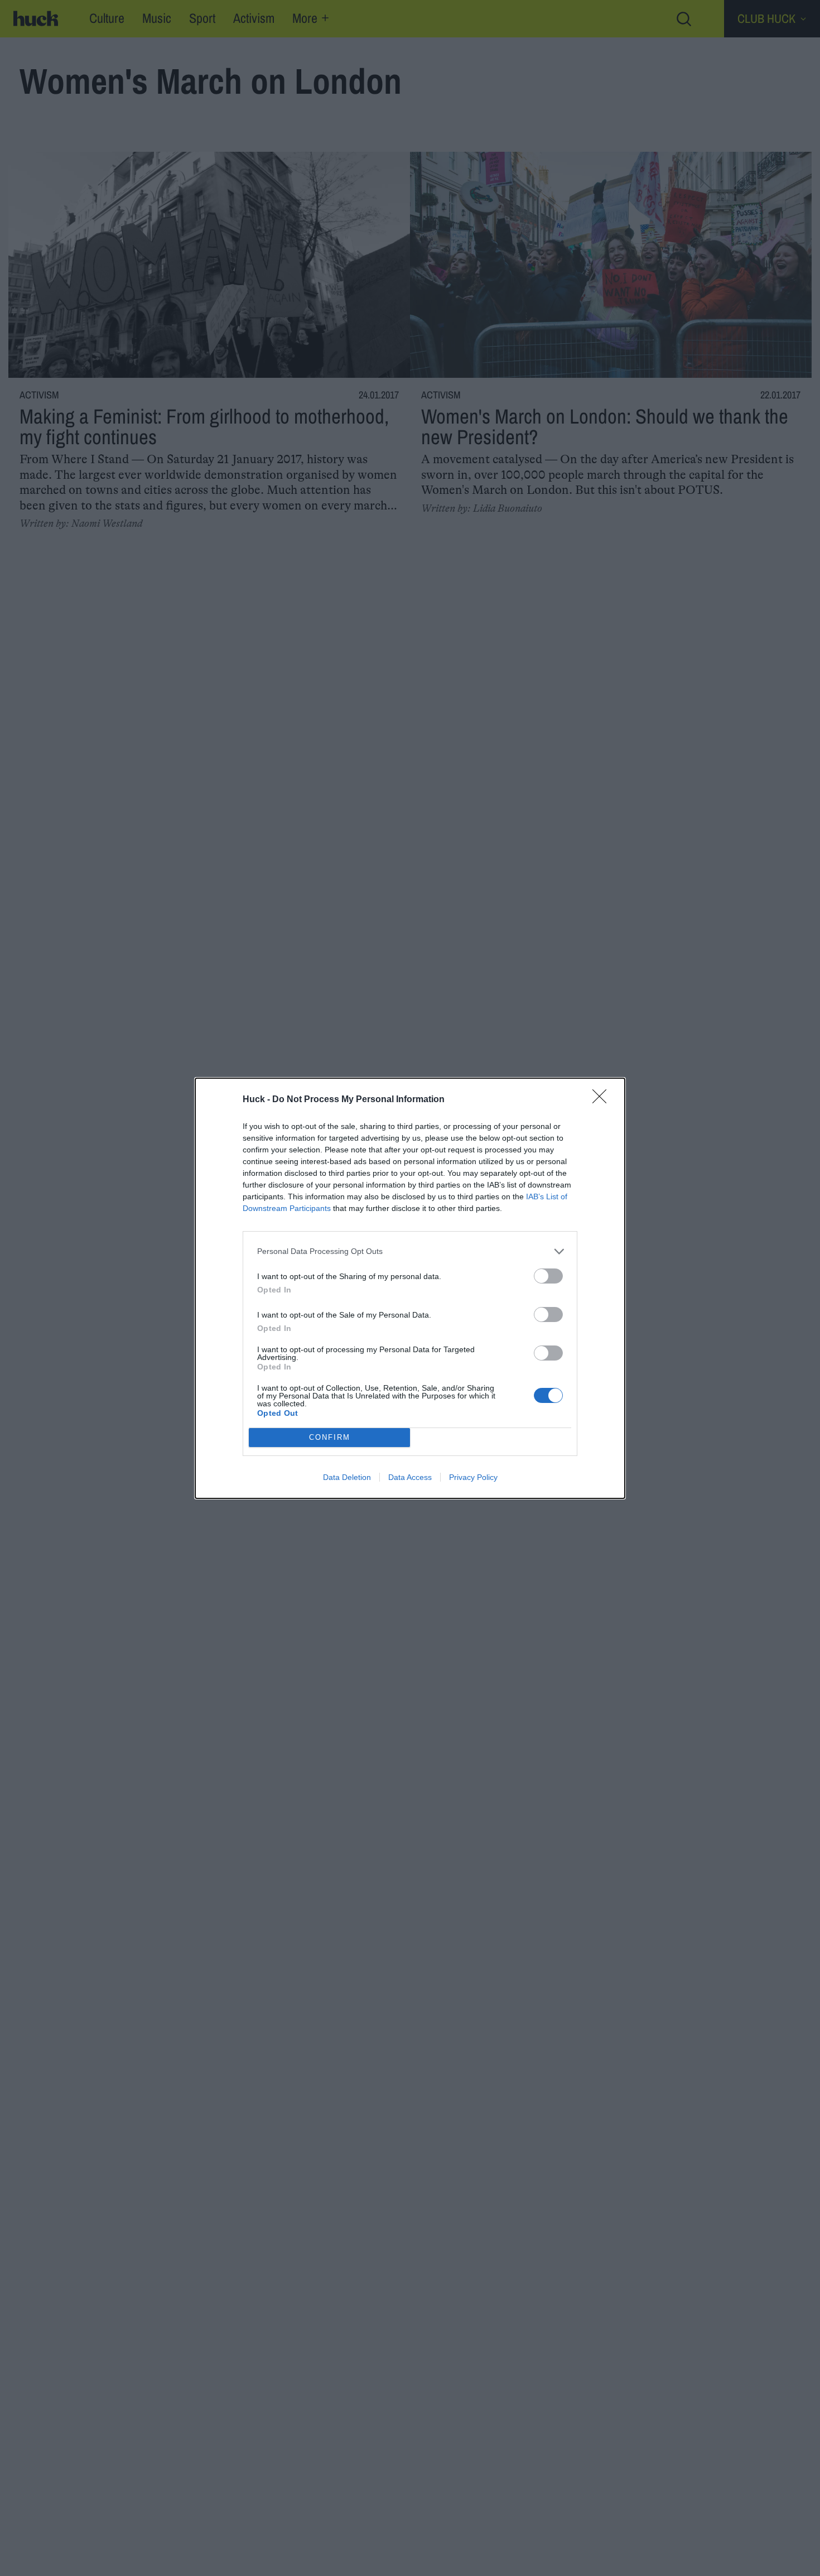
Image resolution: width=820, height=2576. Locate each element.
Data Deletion (347, 1477)
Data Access (410, 1477)
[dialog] (410, 1288)
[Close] (603, 1100)
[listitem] (410, 1251)
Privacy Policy (473, 1477)
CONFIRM (330, 1437)
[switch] (548, 1276)
